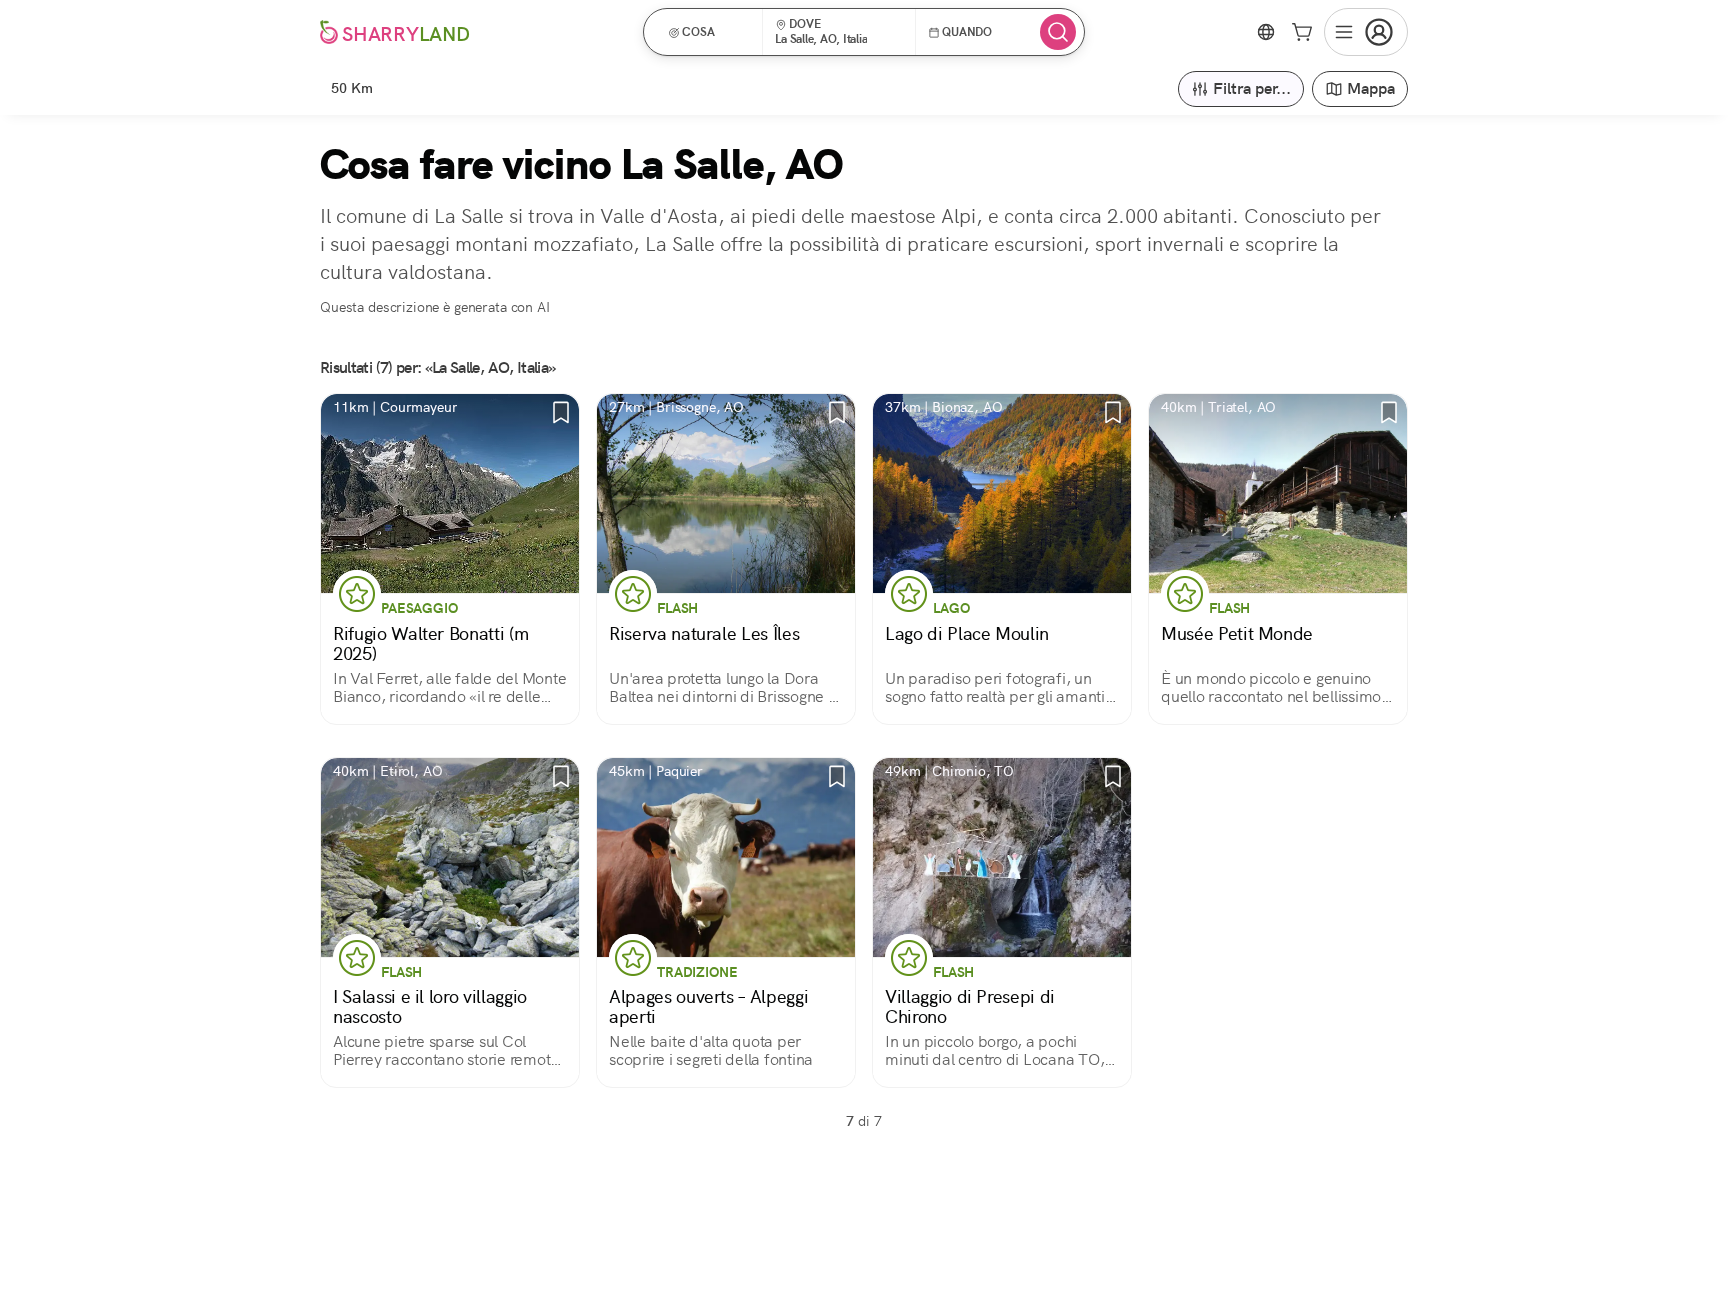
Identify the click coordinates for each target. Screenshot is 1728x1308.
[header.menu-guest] (1366, 32)
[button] (709, 32)
